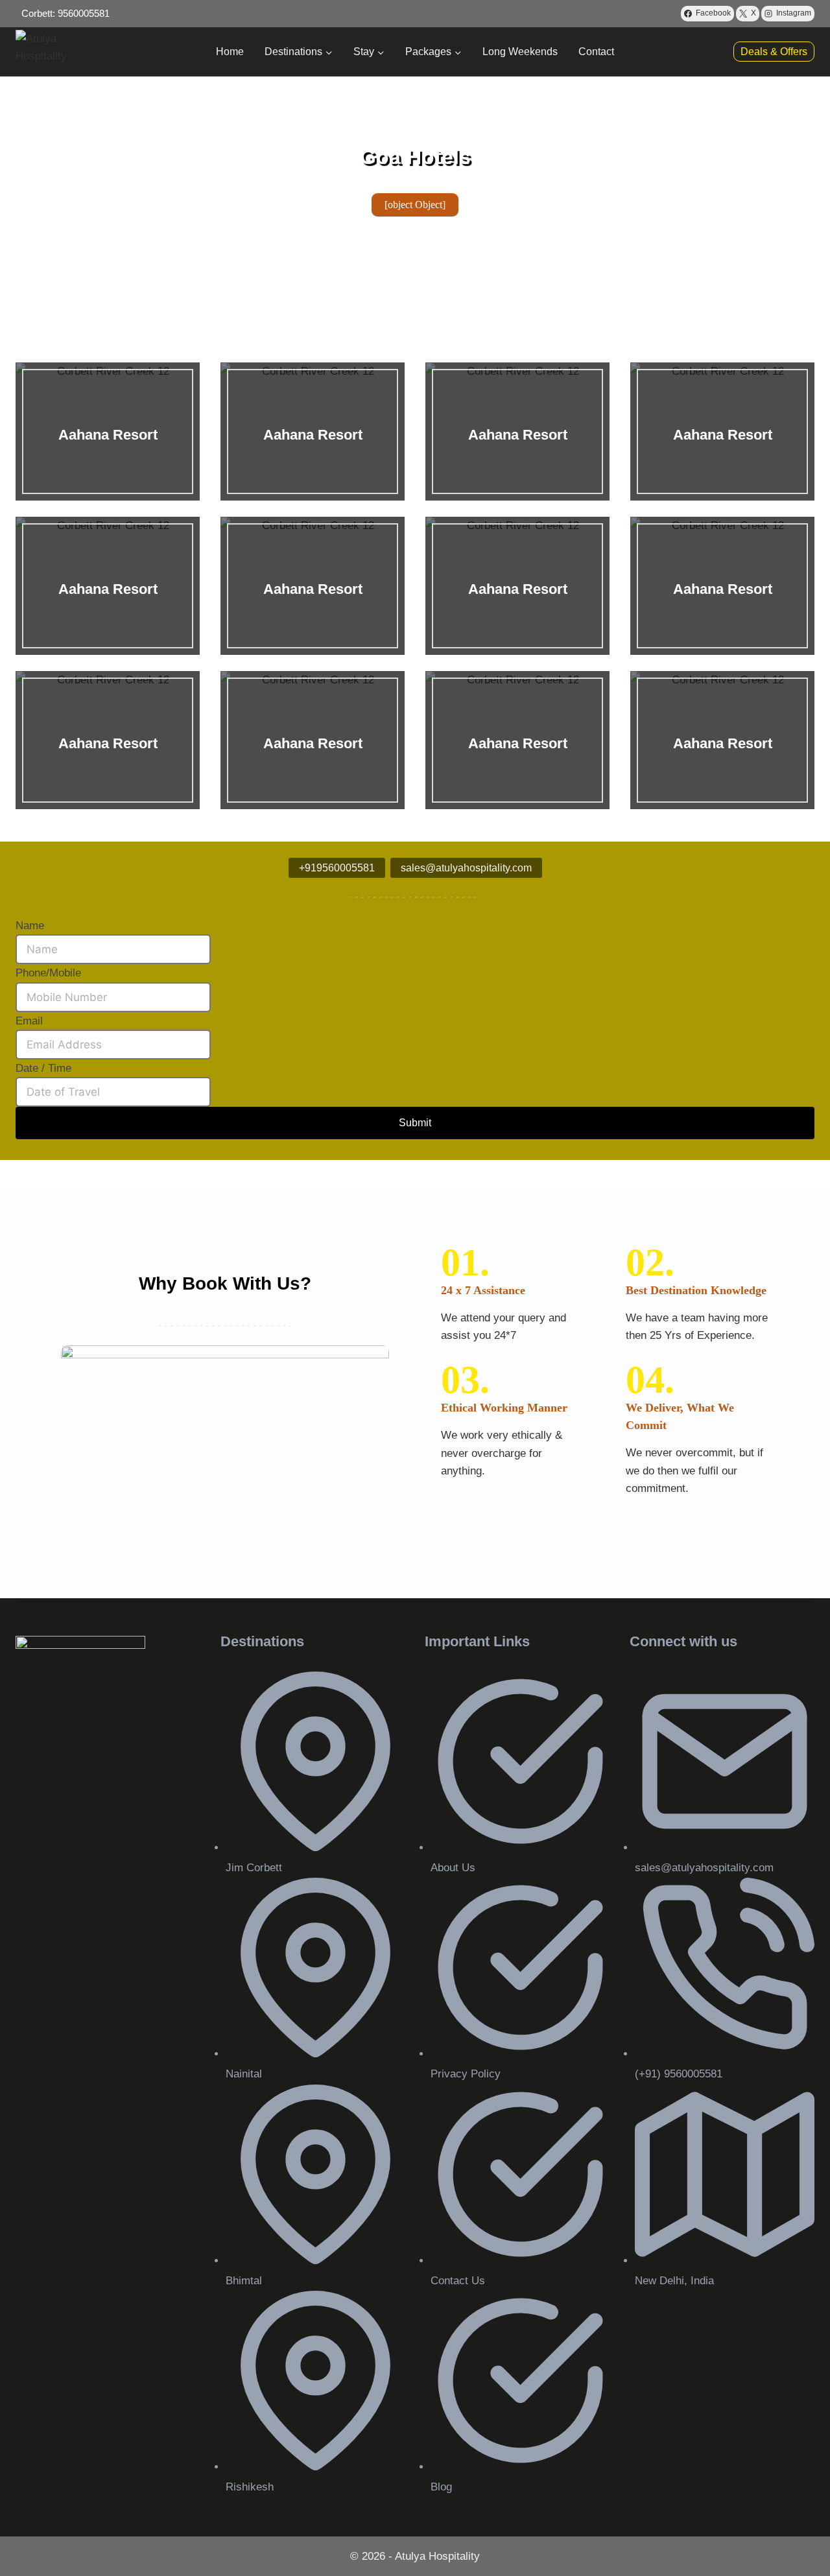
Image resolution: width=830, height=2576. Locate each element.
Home (230, 52)
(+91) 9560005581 (679, 2074)
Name (30, 926)
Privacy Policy (466, 2074)
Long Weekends (520, 52)
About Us (453, 1868)
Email (29, 1021)
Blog (441, 2487)
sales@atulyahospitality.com (704, 1868)
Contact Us (458, 2281)
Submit (415, 1123)
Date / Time (43, 1068)
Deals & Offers (774, 52)
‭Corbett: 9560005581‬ (65, 13)
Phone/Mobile (48, 973)
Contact (596, 52)
